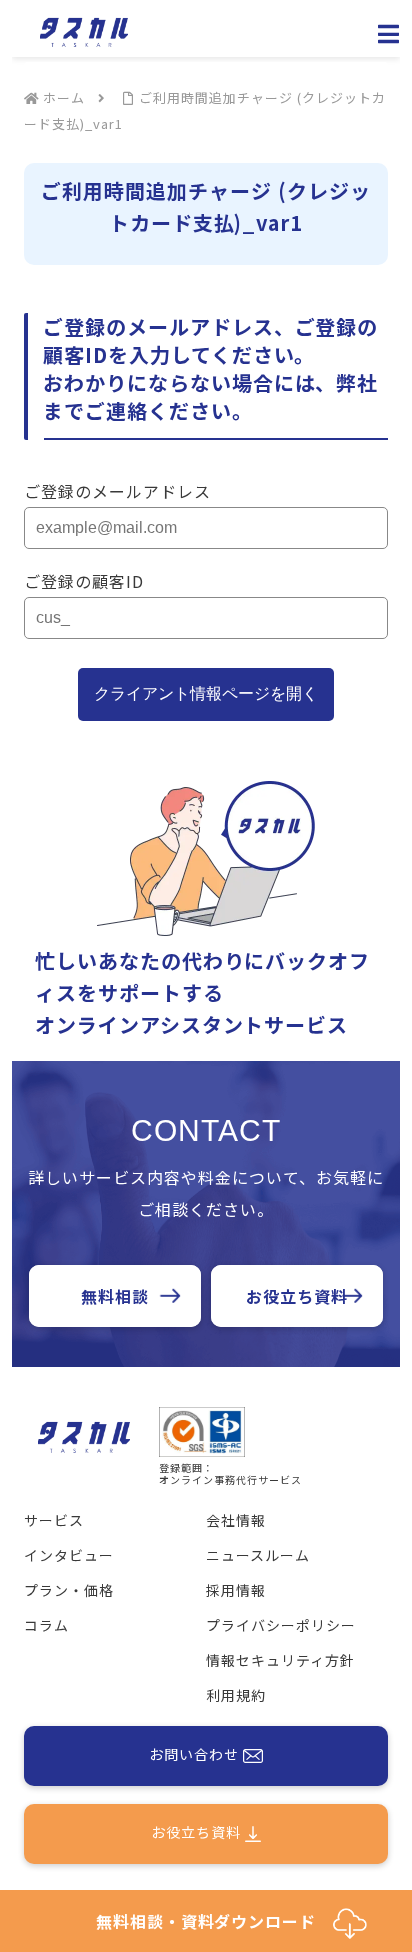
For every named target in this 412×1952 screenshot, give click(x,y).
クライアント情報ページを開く (206, 693)
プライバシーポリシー (281, 1625)
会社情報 (236, 1520)
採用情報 (236, 1590)
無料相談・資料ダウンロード (214, 1921)
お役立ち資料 (297, 1296)
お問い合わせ (196, 1754)
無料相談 (115, 1296)
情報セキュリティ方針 (280, 1660)
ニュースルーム (258, 1555)
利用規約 (236, 1695)
